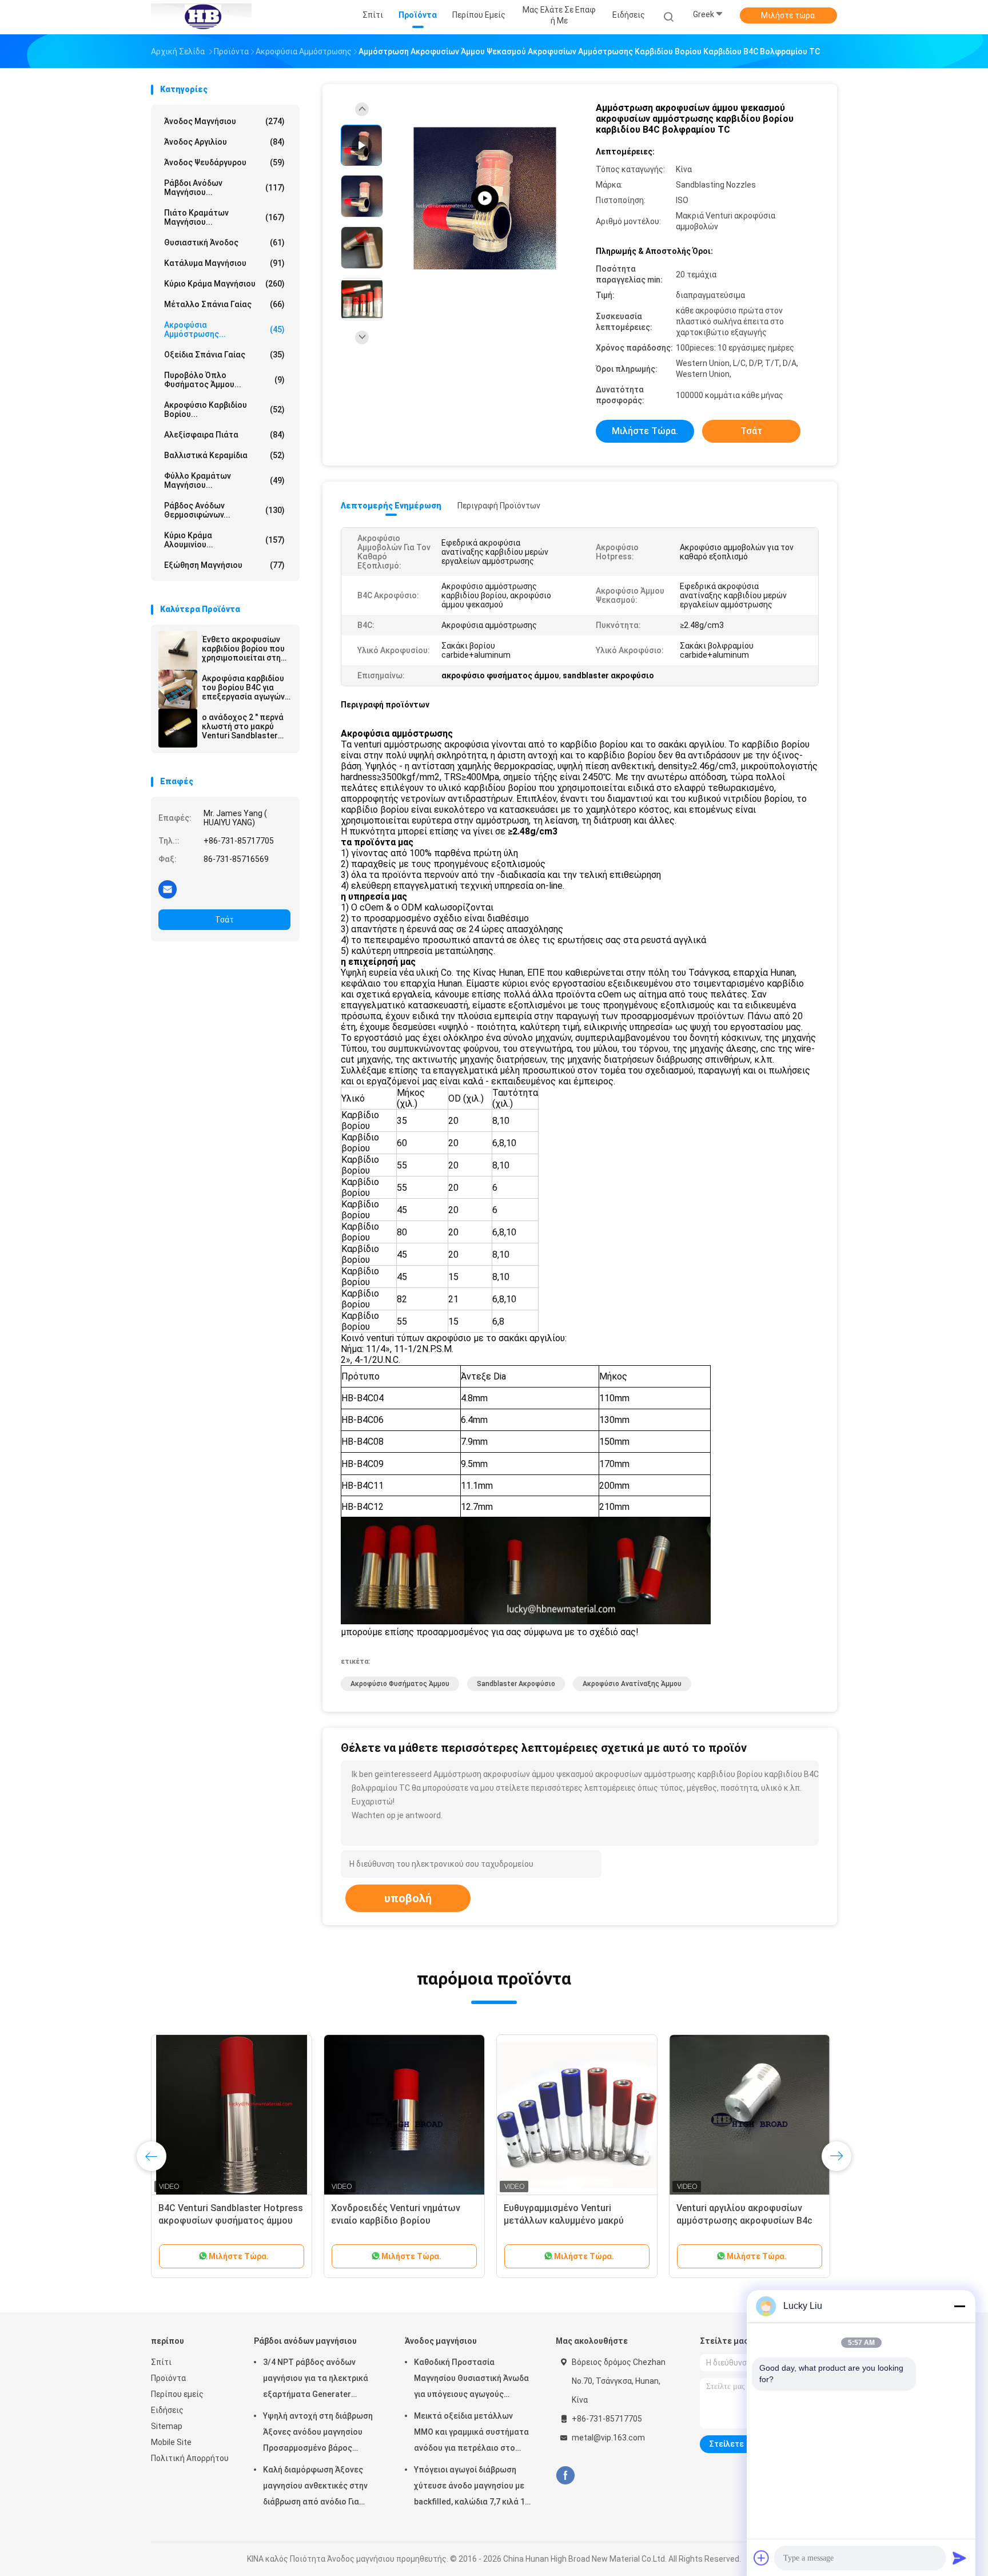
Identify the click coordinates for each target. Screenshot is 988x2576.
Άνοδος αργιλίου (224, 142)
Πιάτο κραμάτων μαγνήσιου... (224, 217)
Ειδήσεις (167, 2410)
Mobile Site (171, 2442)
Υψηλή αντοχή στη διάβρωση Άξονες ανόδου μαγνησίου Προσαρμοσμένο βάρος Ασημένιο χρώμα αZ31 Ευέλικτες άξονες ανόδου (318, 2434)
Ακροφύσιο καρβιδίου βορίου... (224, 410)
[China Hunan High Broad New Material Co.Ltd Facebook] (565, 2476)
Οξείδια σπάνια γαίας (224, 355)
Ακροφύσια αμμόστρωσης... (224, 329)
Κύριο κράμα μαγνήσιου (224, 284)
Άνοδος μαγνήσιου (224, 121)
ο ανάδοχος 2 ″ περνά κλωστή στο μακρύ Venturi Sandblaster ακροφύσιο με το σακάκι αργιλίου (243, 726)
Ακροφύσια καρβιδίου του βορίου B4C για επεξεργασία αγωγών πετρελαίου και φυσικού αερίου (243, 687)
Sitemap (167, 2426)
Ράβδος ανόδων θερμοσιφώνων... (224, 510)
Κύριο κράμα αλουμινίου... (224, 540)
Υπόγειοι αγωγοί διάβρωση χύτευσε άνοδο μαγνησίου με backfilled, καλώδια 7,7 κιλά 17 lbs (472, 2487)
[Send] (959, 2558)
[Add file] (762, 2558)
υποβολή (408, 1898)
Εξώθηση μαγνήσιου (224, 565)
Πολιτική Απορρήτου (190, 2458)
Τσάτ (224, 920)
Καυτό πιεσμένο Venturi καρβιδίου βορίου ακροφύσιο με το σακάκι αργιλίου (400, 2221)
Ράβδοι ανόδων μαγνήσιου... (224, 188)
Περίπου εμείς (177, 2394)
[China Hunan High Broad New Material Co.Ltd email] (168, 889)
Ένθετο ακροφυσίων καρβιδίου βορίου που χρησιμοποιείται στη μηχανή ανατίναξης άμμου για (243, 649)
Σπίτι (161, 2362)
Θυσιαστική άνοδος (224, 243)
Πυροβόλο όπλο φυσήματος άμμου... (224, 380)
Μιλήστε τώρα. (789, 15)
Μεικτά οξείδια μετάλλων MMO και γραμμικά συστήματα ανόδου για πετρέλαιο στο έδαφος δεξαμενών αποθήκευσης (471, 2434)
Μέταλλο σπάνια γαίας (224, 304)
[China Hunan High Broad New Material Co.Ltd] (201, 17)
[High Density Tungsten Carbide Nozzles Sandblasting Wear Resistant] (485, 199)
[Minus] (959, 2306)
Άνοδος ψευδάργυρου (224, 162)
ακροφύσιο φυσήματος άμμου (400, 1684)
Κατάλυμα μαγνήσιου (224, 263)
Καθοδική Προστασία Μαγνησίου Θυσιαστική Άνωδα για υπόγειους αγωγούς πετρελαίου (471, 2380)
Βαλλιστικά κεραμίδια (224, 455)
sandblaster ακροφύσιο (516, 1684)
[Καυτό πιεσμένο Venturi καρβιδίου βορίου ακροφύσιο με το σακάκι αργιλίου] (404, 2115)
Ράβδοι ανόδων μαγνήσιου (305, 2341)
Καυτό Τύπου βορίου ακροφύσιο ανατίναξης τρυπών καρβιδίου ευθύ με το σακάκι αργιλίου (228, 2221)
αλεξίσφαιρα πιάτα (224, 435)
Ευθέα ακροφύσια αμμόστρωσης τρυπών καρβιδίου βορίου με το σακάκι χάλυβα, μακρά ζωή (573, 2221)
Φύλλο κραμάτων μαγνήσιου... (224, 480)
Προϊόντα (168, 2378)
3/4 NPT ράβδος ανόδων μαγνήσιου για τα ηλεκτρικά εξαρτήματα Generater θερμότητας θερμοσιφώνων (317, 2380)
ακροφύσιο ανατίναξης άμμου (632, 1684)
